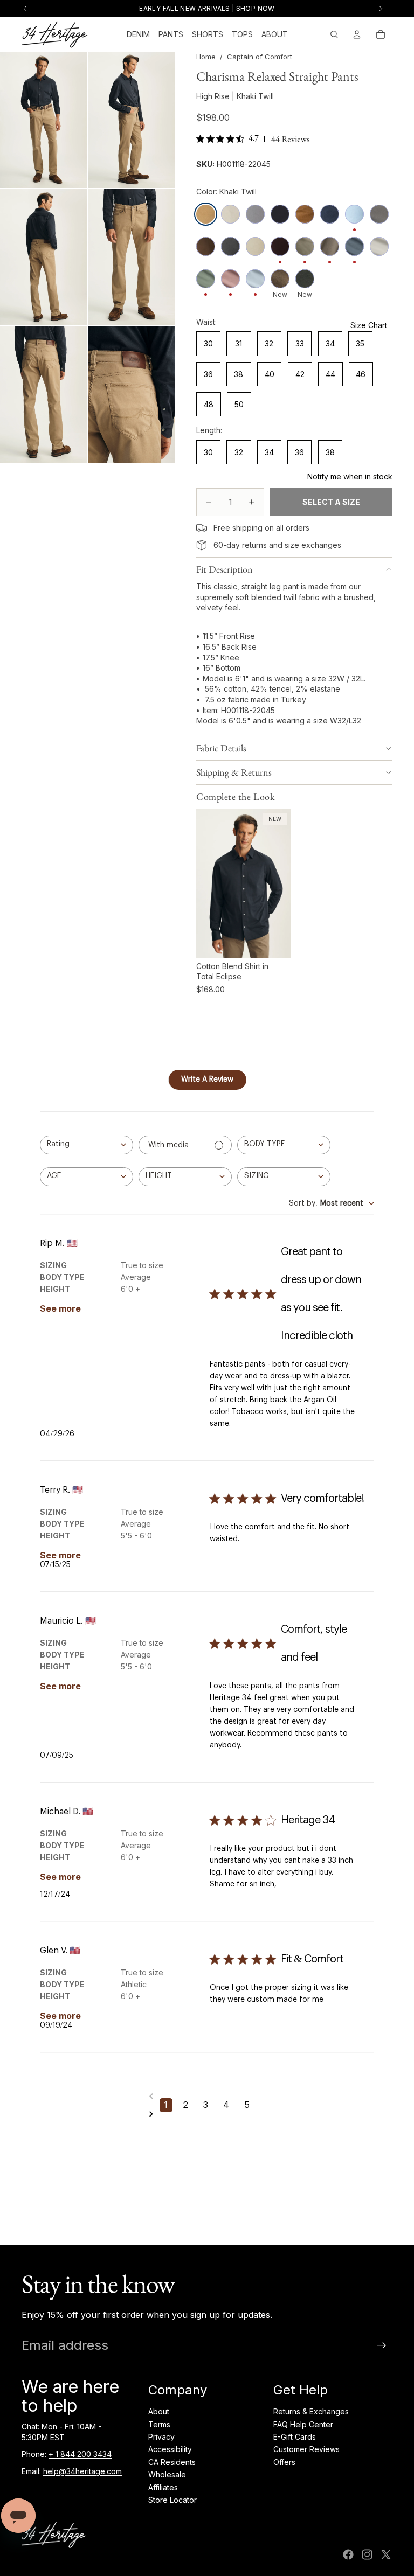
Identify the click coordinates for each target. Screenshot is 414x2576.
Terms (159, 2424)
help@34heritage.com (82, 2471)
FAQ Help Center (303, 2424)
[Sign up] (382, 2345)
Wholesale (167, 2474)
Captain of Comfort (260, 57)
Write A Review (207, 1080)
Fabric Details (221, 748)
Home (206, 57)
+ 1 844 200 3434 (80, 2454)
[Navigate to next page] (207, 2114)
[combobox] (87, 1145)
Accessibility (170, 2449)
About (159, 2411)
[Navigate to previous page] (207, 2096)
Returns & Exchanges (311, 2411)
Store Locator (172, 2500)
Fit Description (225, 569)
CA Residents (172, 2462)
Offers (284, 2462)
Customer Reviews (306, 2449)
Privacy (161, 2437)
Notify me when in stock (350, 476)
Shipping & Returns (234, 772)
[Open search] (334, 34)
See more (60, 1308)
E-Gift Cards (295, 2437)
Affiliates (163, 2487)
